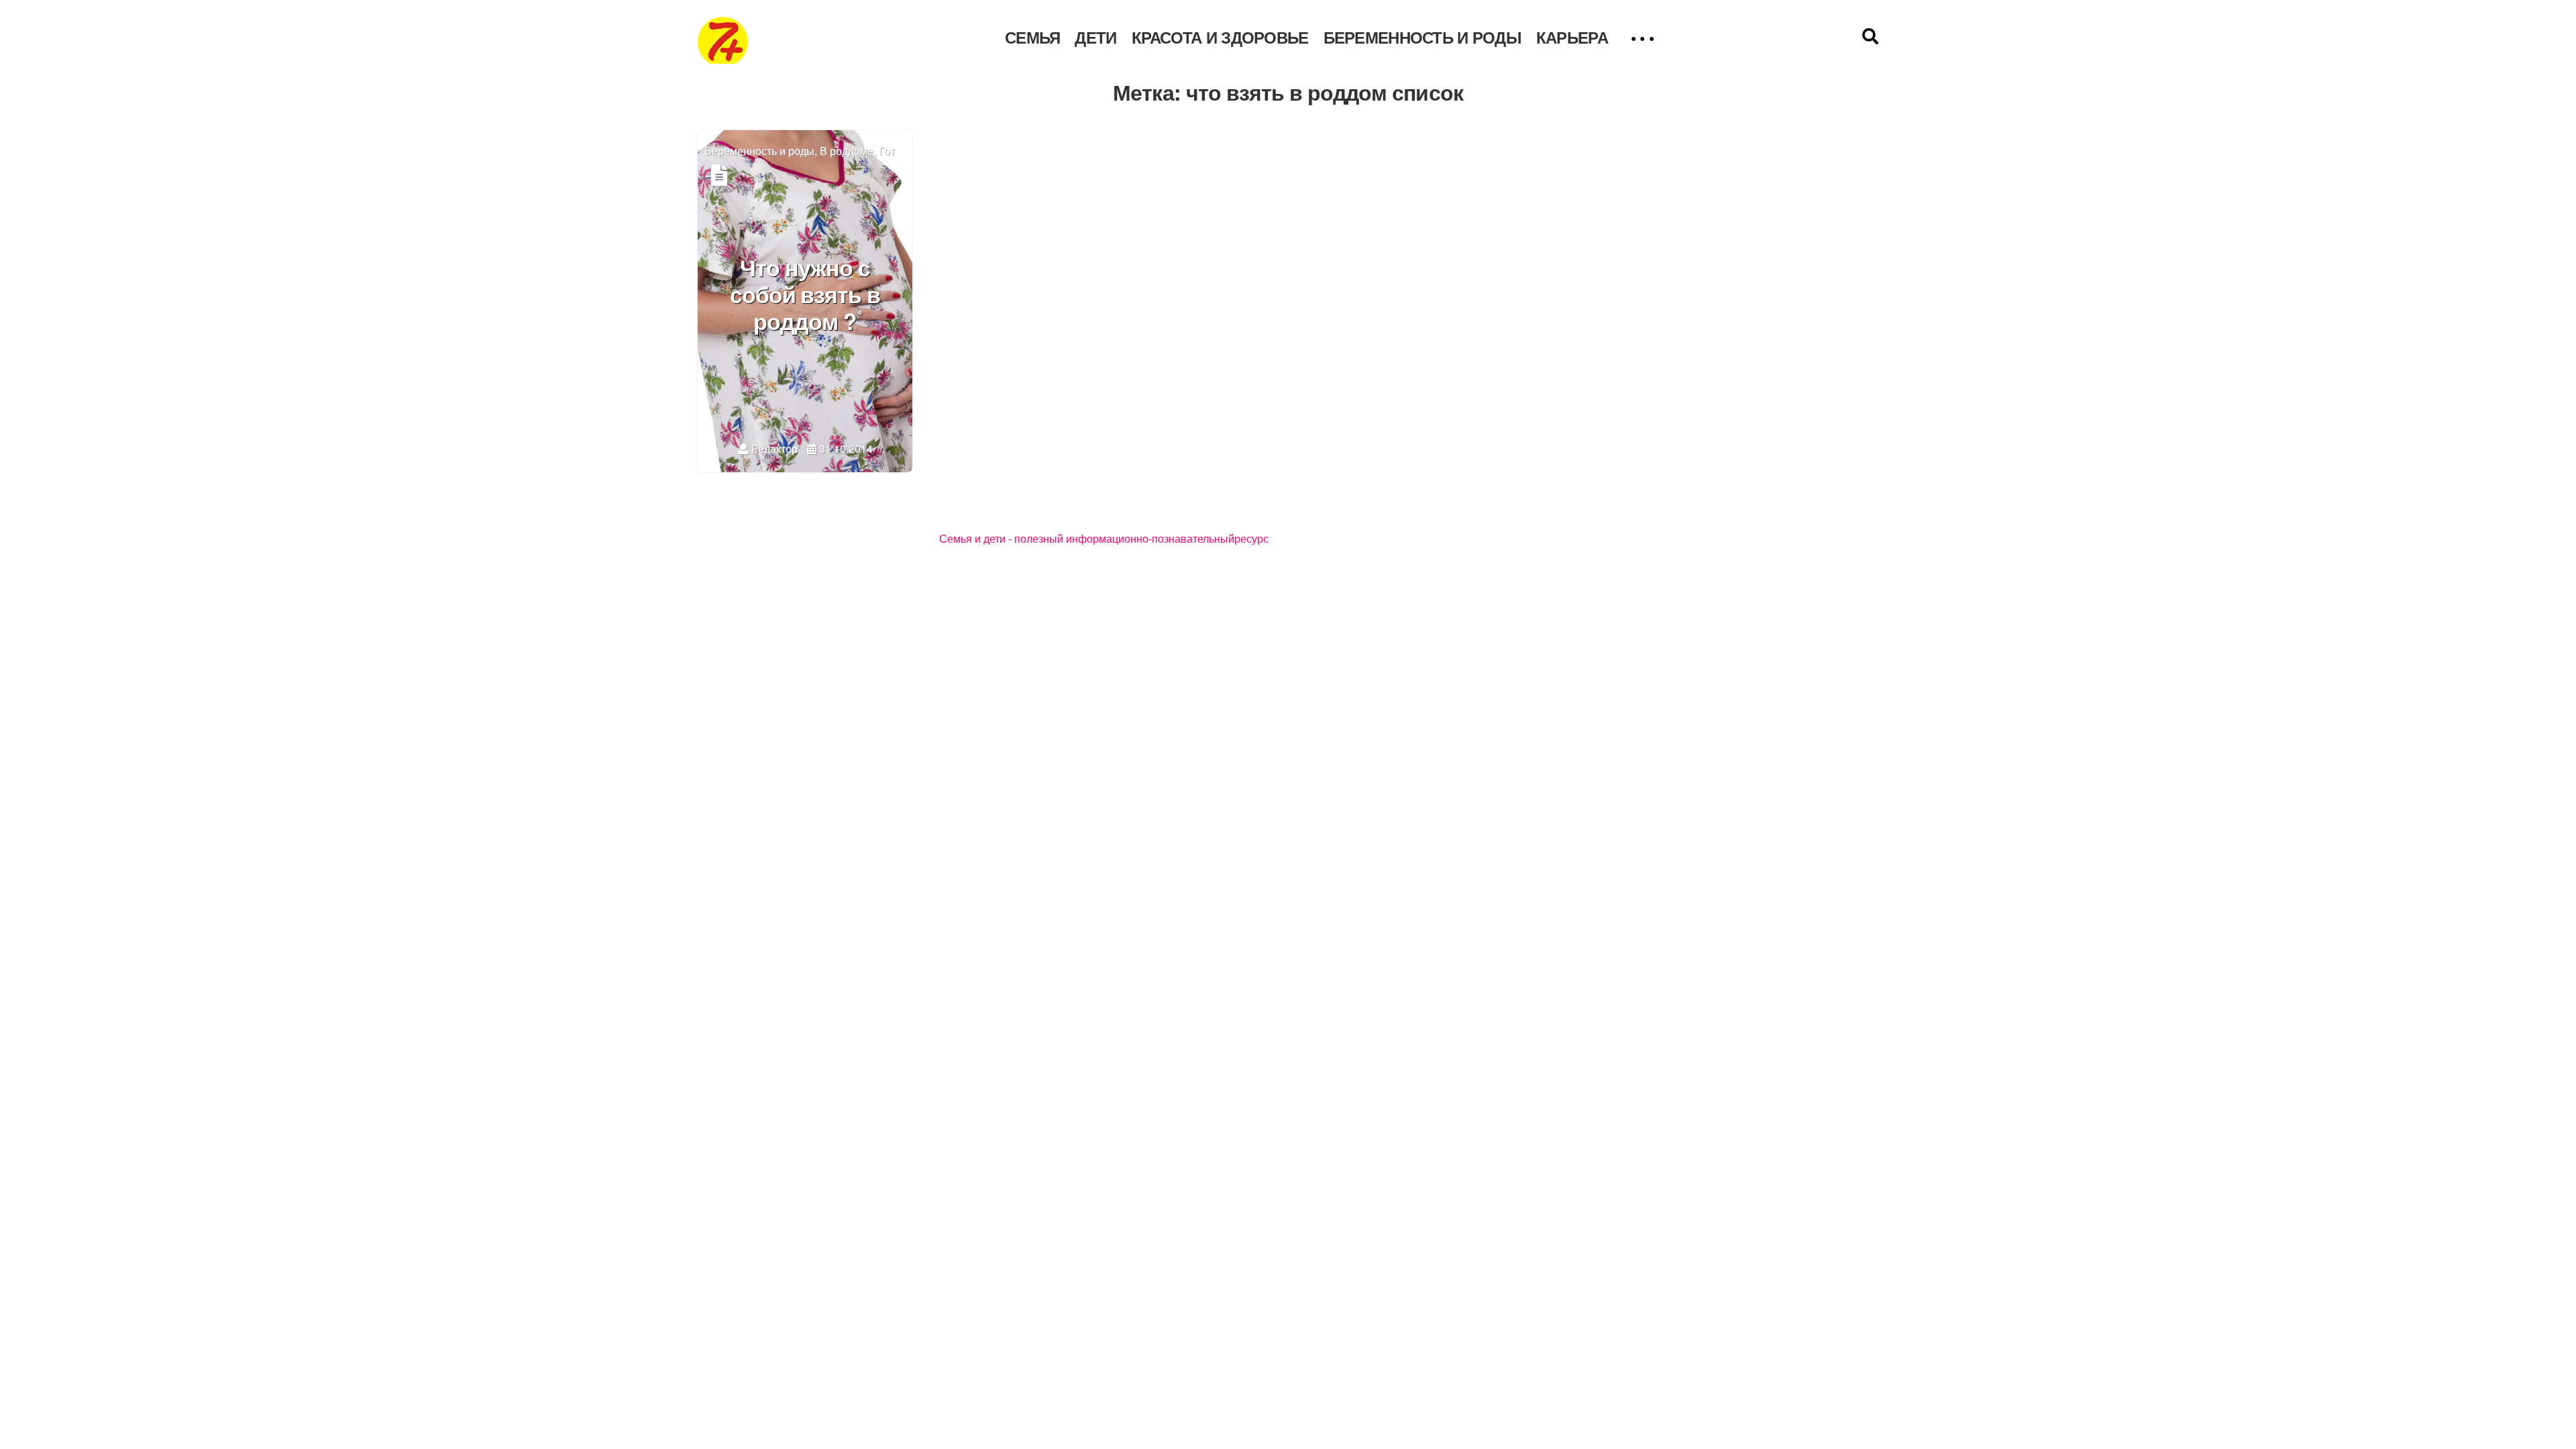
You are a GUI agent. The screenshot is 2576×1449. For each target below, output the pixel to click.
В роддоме (847, 151)
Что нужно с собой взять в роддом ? (805, 296)
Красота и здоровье (1220, 38)
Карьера (1572, 38)
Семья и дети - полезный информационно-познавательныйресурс (1104, 539)
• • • (1642, 38)
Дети (1095, 38)
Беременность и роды (1423, 38)
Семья (1032, 38)
